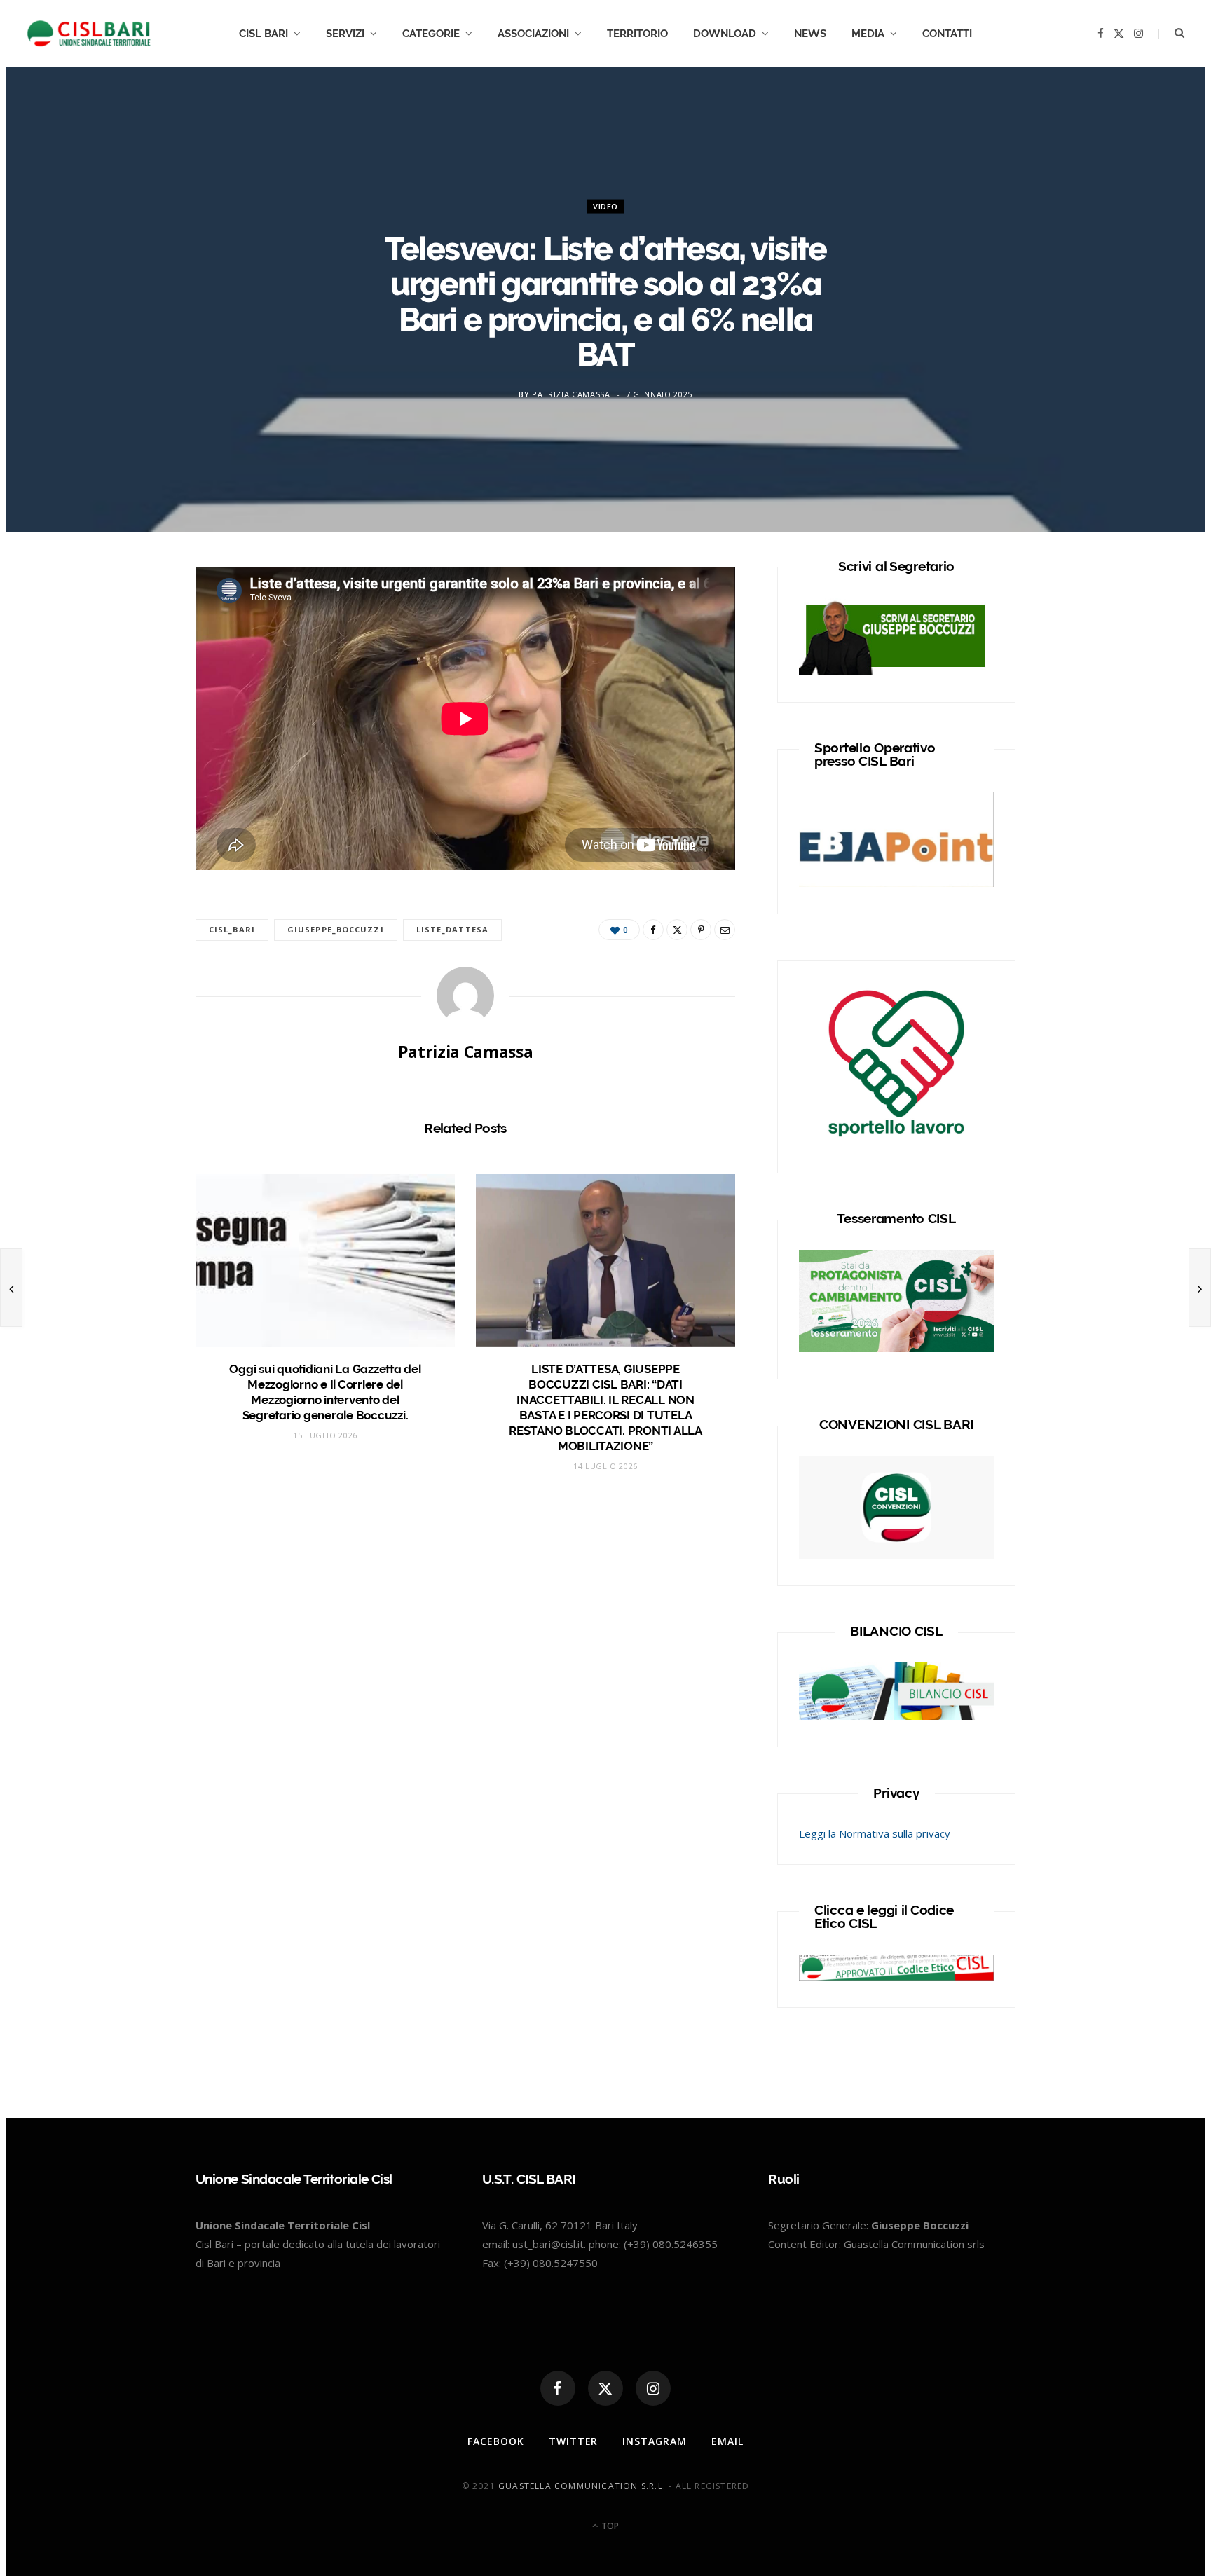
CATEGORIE (431, 34)
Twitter (574, 2441)
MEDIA (868, 34)
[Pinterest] (701, 930)
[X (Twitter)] (605, 2388)
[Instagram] (653, 2388)
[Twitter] (130, 659)
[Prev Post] (11, 1288)
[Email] (725, 930)
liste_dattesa (452, 929)
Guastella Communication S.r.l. (582, 2486)
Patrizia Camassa (571, 393)
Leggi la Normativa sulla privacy (875, 1833)
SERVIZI (345, 34)
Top (609, 2526)
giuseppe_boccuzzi (336, 929)
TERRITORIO (637, 34)
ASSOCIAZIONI (533, 34)
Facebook (496, 2441)
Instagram (655, 2441)
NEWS (810, 34)
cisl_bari (232, 929)
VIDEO (605, 206)
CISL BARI (264, 34)
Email (727, 2441)
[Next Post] (1200, 1288)
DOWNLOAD (725, 34)
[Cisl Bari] (97, 34)
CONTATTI (947, 34)
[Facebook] (130, 624)
